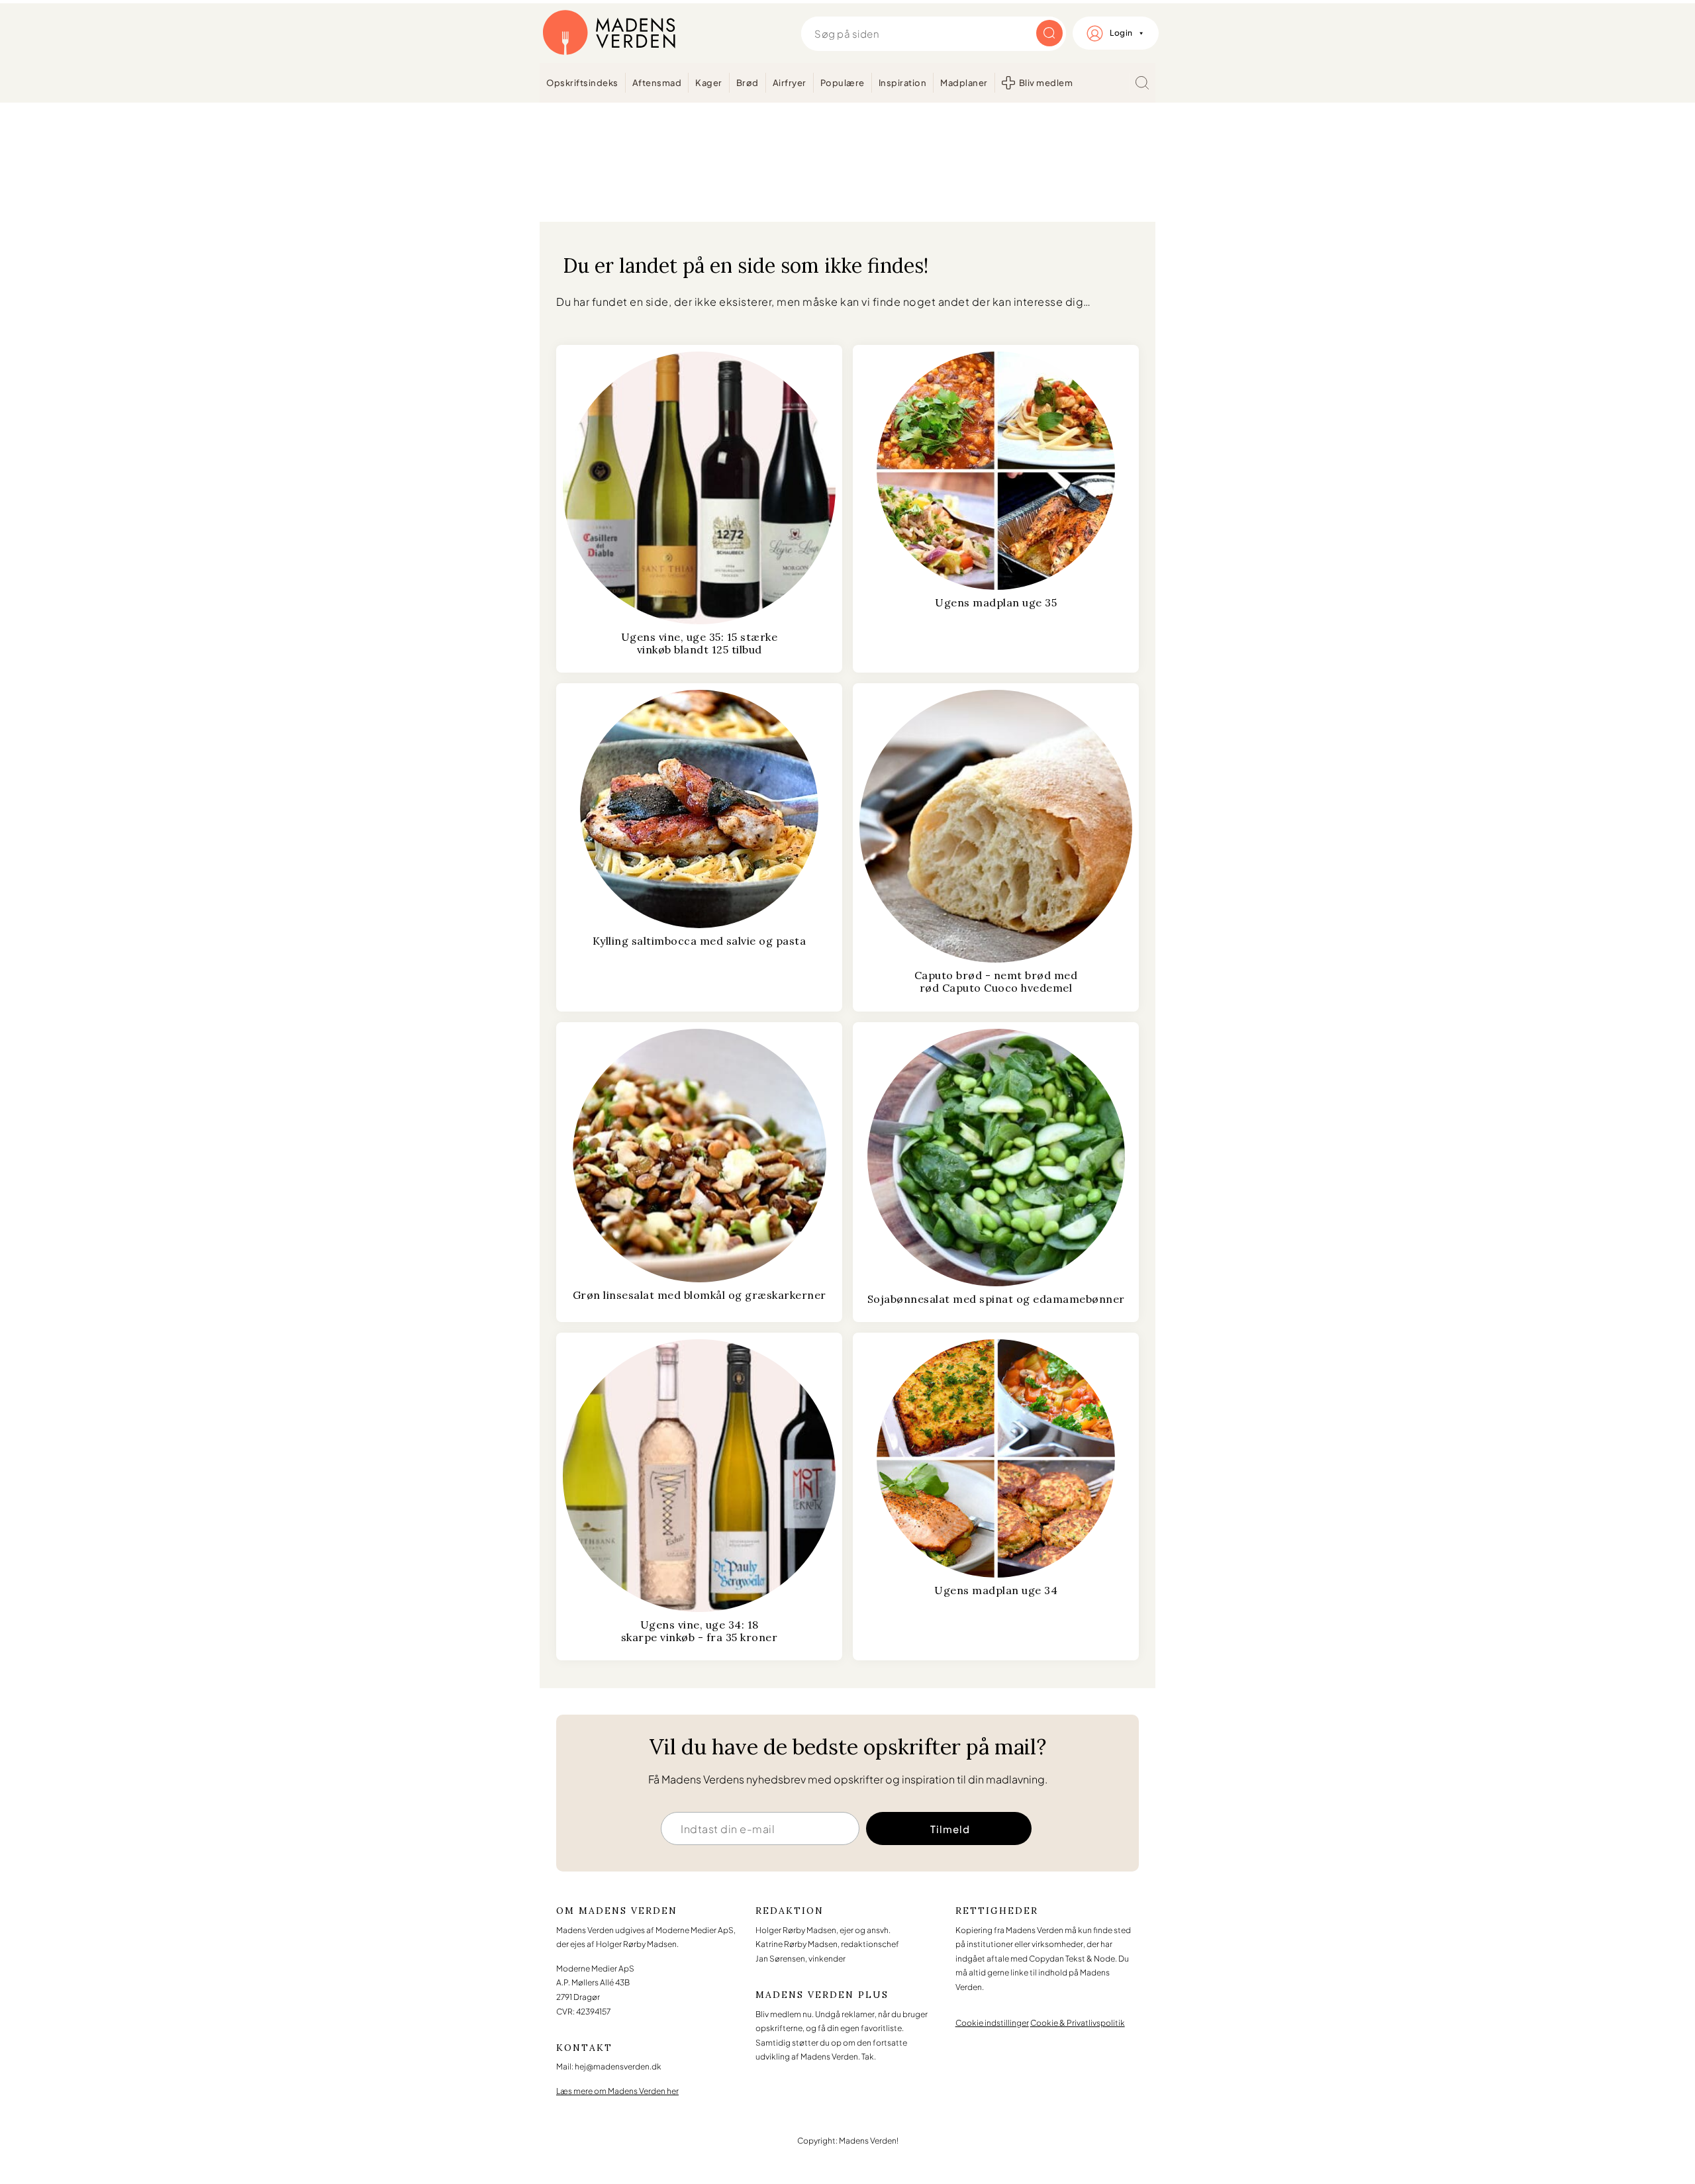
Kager (709, 83)
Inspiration (903, 83)
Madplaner (964, 83)
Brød (748, 83)
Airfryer (790, 83)
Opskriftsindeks (582, 83)
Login (1121, 33)
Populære (843, 83)
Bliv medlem (1046, 83)
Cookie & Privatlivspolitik (1078, 2023)
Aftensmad (657, 83)
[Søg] (1142, 83)
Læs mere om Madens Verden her (617, 2091)
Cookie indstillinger (992, 2023)
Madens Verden (609, 33)
